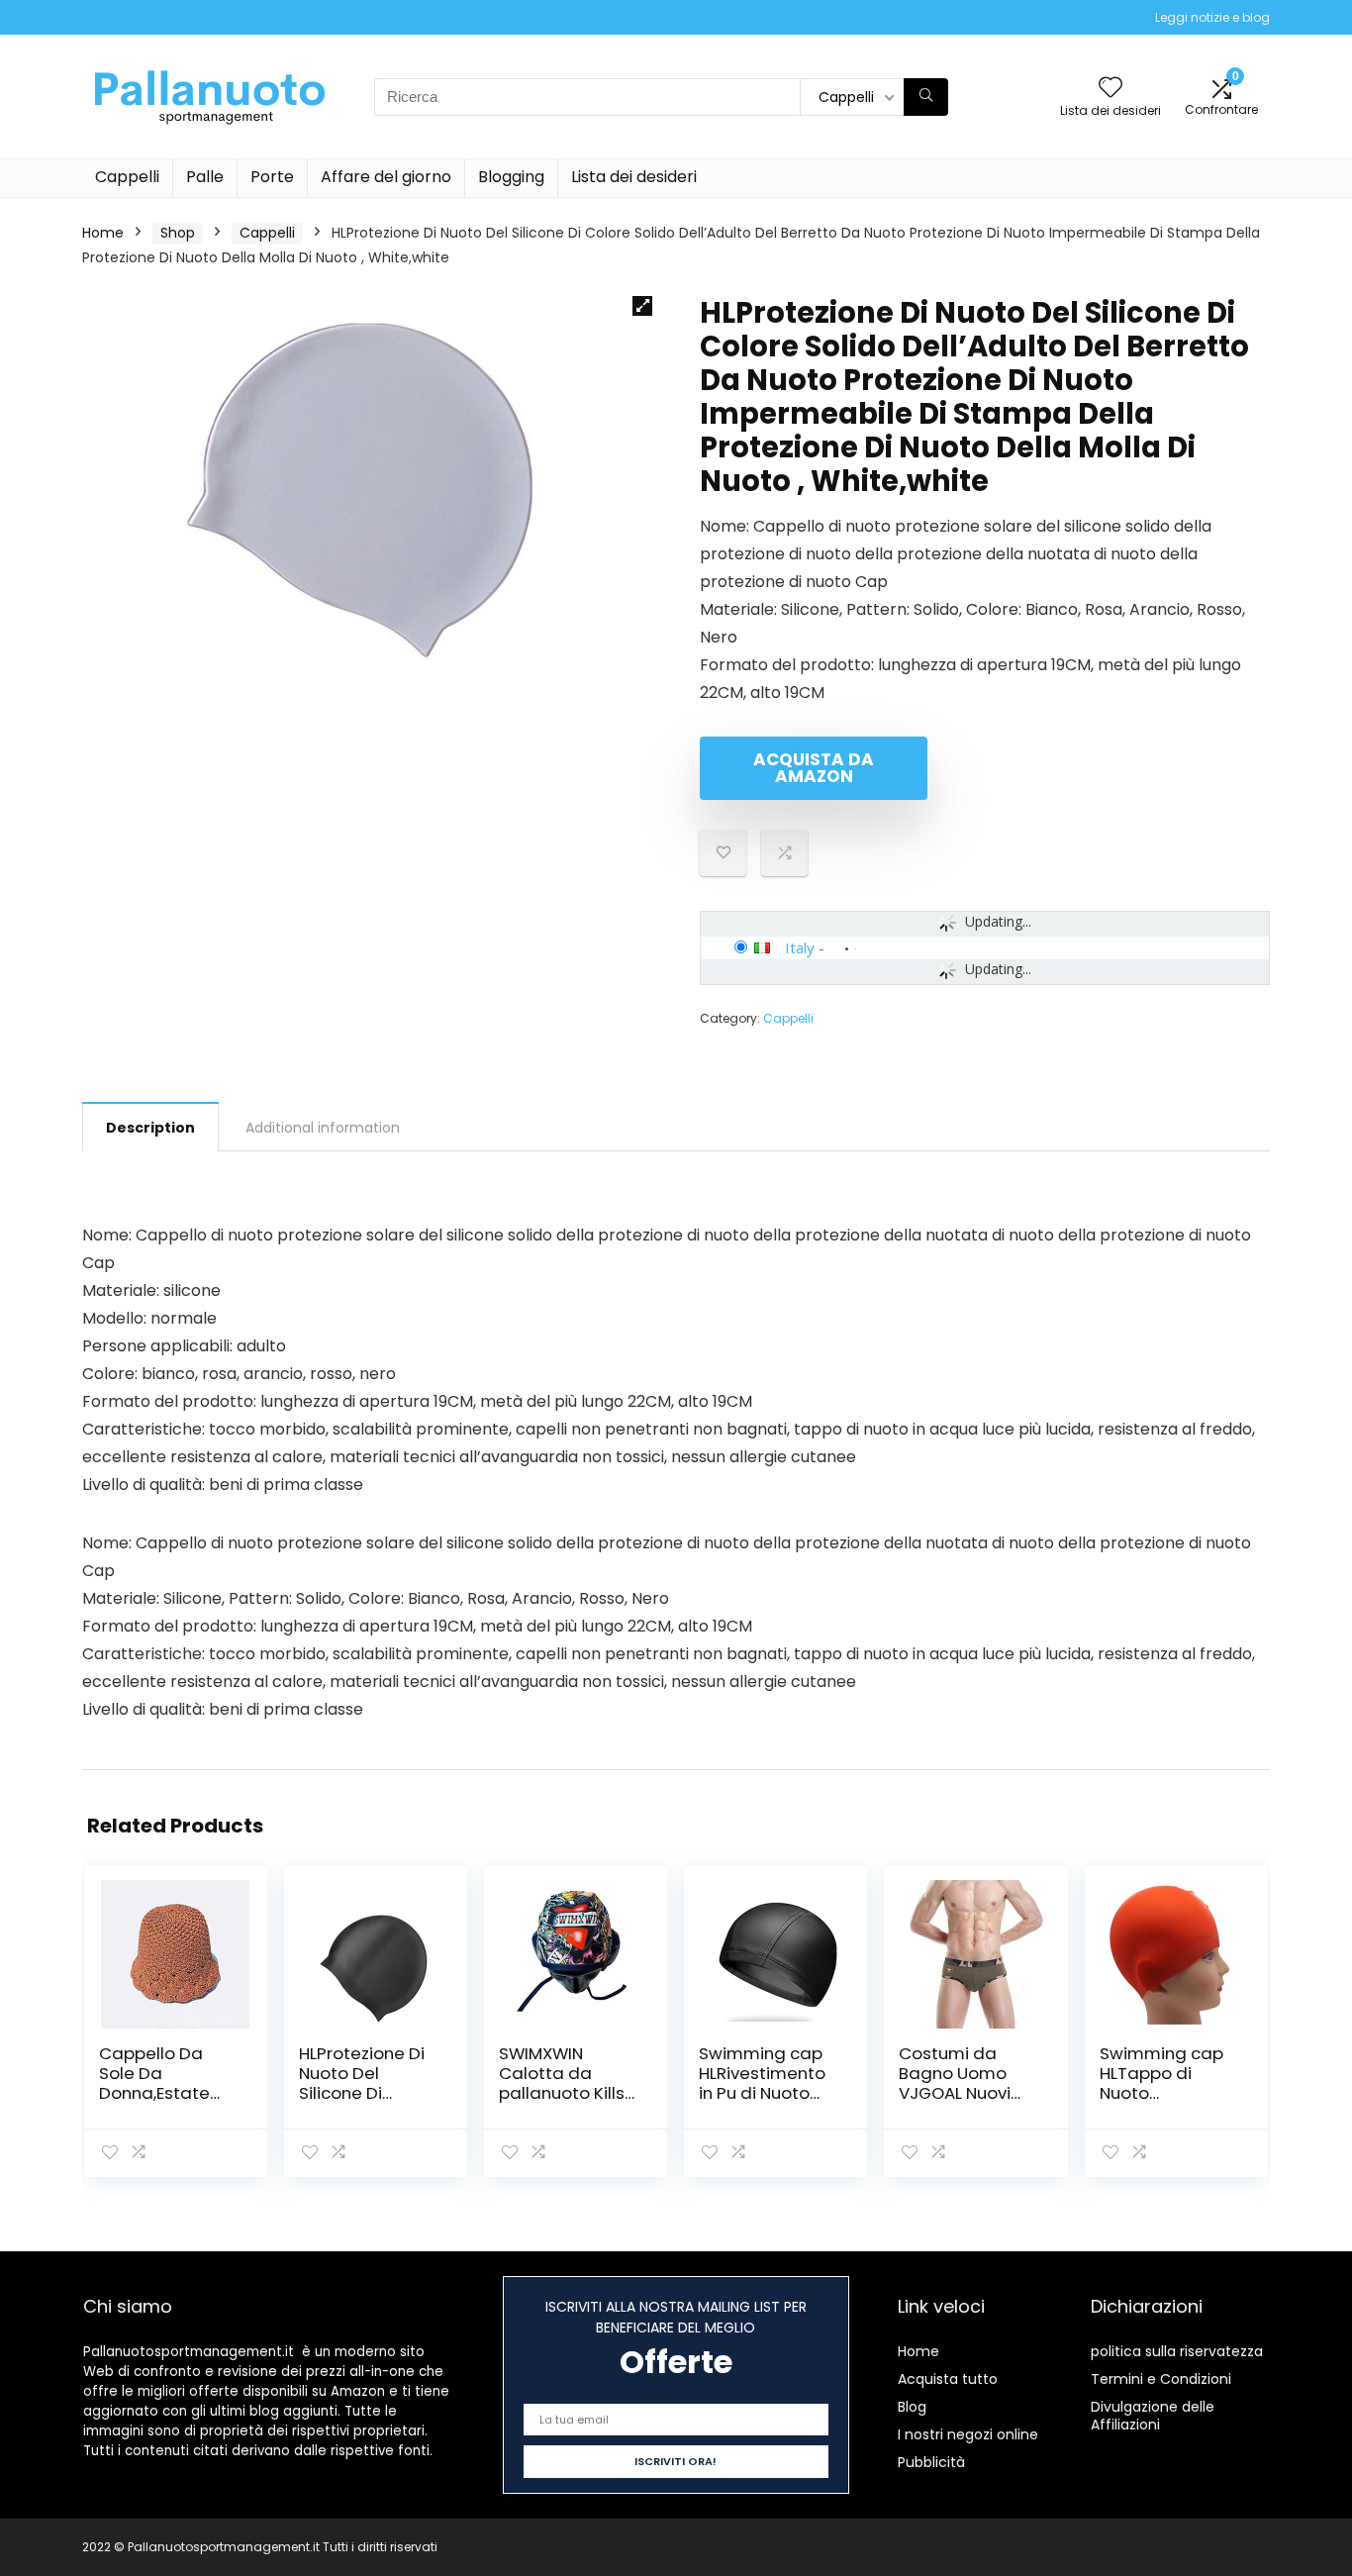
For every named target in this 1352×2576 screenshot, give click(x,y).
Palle (205, 177)
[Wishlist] (1111, 89)
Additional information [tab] (323, 1128)
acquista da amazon (814, 768)
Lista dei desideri (634, 177)
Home (103, 233)
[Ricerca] (926, 97)
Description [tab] (150, 1128)
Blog (912, 2407)
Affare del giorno (386, 177)
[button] (642, 306)
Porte (272, 177)
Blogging (511, 177)
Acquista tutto (948, 2379)
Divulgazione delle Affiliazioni (1153, 2416)
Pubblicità (931, 2462)
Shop (178, 233)
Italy (800, 947)
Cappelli (127, 177)
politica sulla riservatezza (1177, 2351)
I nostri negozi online (968, 2434)
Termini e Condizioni (1161, 2379)
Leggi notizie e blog (1212, 17)
